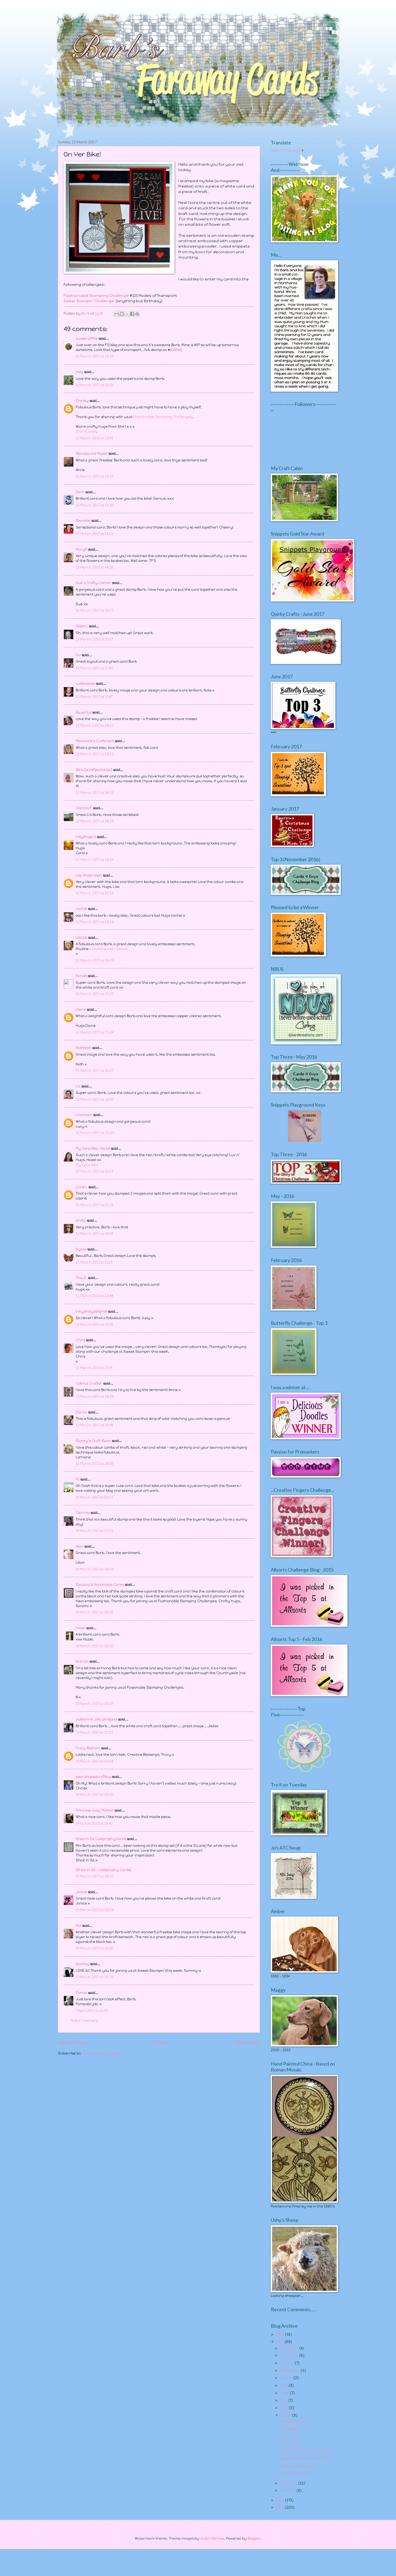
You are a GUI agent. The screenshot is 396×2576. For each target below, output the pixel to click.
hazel (81, 1628)
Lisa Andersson (89, 875)
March (286, 2415)
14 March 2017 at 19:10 (94, 1795)
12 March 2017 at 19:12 (95, 893)
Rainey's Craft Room (93, 1441)
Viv (78, 655)
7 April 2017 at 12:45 (92, 2011)
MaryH (81, 549)
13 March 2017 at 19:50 (95, 1464)
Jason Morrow (212, 2538)
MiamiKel (83, 521)
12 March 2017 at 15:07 (94, 611)
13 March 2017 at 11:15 (94, 1262)
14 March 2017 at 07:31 (94, 1531)
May (284, 2400)
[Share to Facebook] (132, 314)
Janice (81, 1892)
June (285, 2393)
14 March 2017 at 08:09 (95, 1569)
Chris (80, 1340)
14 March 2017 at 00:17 (94, 1497)
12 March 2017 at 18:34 (95, 860)
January (289, 2490)
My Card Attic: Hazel (93, 1148)
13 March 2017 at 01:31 (95, 1205)
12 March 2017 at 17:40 (94, 668)
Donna (81, 1412)
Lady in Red (289, 2436)
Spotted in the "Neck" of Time (304, 2459)
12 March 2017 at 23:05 (95, 1133)
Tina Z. (81, 1278)
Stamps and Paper (92, 453)
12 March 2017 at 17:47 (94, 697)
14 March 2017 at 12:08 (95, 1761)
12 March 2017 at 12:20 (95, 356)
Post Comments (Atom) (101, 2053)
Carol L (82, 1187)
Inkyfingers (86, 837)
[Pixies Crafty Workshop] (305, 1141)
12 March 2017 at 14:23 (95, 534)
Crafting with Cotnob (110, 949)
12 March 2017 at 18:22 (95, 754)
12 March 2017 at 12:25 (95, 385)
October (288, 2363)
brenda (82, 1661)
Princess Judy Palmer (95, 1810)
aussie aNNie (87, 338)
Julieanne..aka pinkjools (96, 1719)
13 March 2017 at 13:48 (95, 1296)
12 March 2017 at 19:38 (95, 922)
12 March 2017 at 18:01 (95, 726)
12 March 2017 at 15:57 (94, 639)
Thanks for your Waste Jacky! (305, 2451)
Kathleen (84, 1048)
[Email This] (117, 314)
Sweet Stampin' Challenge (89, 301)
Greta (81, 1220)
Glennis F (84, 808)
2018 (281, 2335)
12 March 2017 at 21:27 (95, 1071)
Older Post (247, 2043)
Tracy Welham (88, 1748)
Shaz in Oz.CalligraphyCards (101, 1839)
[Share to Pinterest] (137, 314)
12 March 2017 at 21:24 (95, 1032)
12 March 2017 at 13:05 (95, 476)
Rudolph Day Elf (293, 2422)
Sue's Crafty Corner (93, 583)
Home (161, 2043)
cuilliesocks (85, 684)
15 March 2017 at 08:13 (95, 1876)
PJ (78, 1479)
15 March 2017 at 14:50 (94, 1948)
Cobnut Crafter (89, 1383)
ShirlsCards (86, 431)
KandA (81, 976)
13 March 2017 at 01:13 (95, 1171)
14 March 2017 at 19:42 (94, 1824)
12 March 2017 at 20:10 (95, 960)
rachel (81, 909)
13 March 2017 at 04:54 (94, 1234)
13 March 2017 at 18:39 (95, 1397)
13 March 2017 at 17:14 (94, 1368)
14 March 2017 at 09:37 (95, 1704)
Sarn (80, 492)
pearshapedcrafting (93, 1777)
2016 (281, 2500)
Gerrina (83, 1513)
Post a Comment (84, 2021)
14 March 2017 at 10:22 (95, 1732)
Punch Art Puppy (294, 2474)
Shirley (82, 401)
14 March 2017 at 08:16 (95, 1612)
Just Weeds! (290, 2429)
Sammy (82, 1964)
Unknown (84, 1115)
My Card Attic (87, 1165)
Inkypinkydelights (91, 1311)
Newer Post (72, 2043)
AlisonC (82, 626)
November (290, 2356)
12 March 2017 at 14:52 (94, 567)
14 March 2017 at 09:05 (95, 1646)
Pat (79, 1926)
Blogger (254, 2538)
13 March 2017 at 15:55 (94, 1325)
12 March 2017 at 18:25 (95, 821)
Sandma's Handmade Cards (100, 1585)
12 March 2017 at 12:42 (95, 438)
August (287, 2378)
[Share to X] (127, 314)
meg (79, 372)
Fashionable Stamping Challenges (163, 417)
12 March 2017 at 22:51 (95, 1099)
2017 (281, 2342)
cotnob (81, 938)
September (291, 2371)
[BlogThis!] (122, 314)
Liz (78, 1086)
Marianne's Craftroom (95, 741)
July (285, 2385)
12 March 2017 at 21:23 (95, 994)
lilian (80, 1546)
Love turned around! (297, 2466)
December (290, 2348)
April (285, 2408)
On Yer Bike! (290, 2444)
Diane (81, 1009)
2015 (281, 2507)
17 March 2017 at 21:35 (94, 1977)
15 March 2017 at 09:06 (95, 1910)
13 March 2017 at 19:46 (95, 1425)
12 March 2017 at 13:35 (95, 505)
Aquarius (84, 712)
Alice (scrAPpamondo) (94, 770)
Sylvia (81, 1249)
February (289, 2483)
